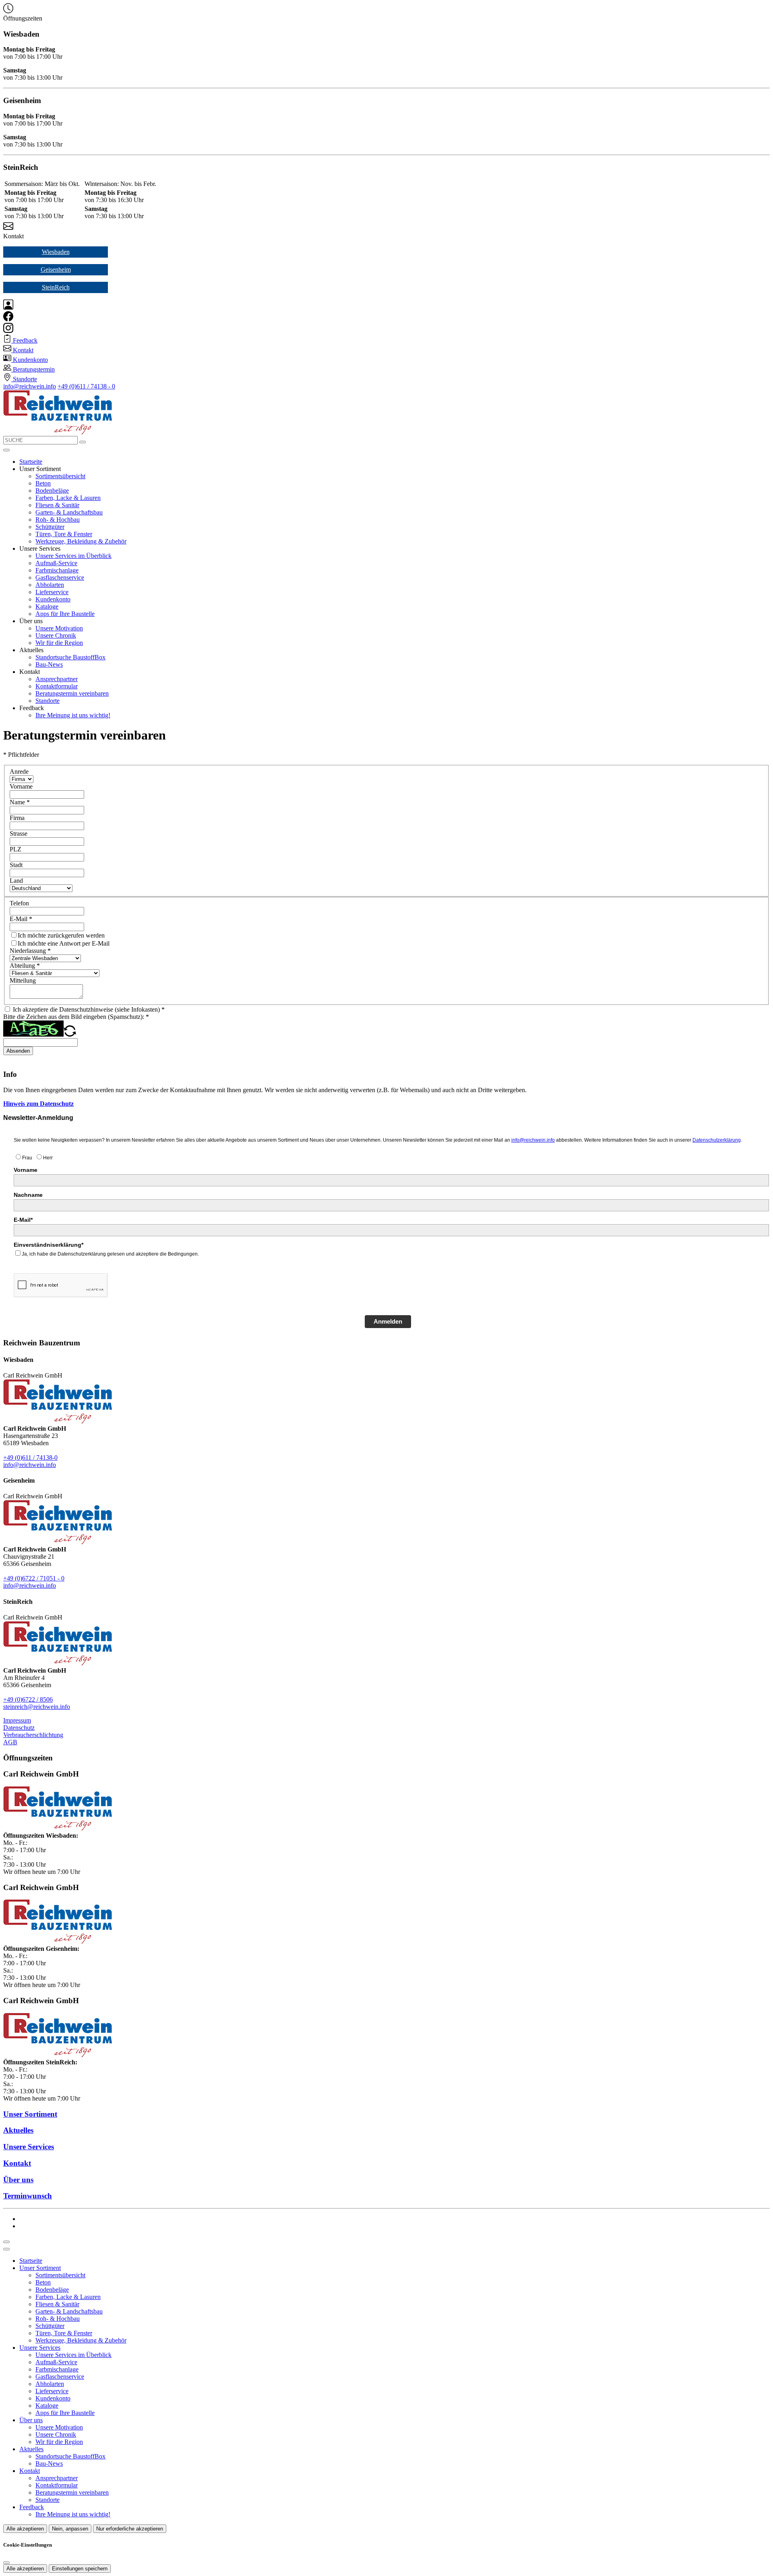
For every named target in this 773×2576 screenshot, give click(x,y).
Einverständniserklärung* (49, 1245)
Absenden (18, 1051)
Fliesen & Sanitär (57, 505)
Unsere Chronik (56, 635)
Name (20, 802)
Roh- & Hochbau (58, 520)
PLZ (16, 849)
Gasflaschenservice (60, 577)
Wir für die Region (59, 643)
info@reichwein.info (30, 386)
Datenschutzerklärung (717, 1140)
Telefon (19, 903)
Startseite (31, 462)
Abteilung (25, 966)
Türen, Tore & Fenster (64, 534)
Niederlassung (30, 951)
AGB (10, 1742)
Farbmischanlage (57, 570)
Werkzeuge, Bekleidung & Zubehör (81, 541)
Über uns (31, 2420)
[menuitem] (20, 340)
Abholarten (50, 585)
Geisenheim (56, 270)
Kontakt (30, 2471)
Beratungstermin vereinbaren (72, 693)
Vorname (21, 786)
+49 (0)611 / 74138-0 (30, 1457)
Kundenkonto (53, 599)
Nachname (28, 1195)
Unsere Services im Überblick (73, 556)
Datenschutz (19, 1728)
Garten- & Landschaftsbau (69, 512)
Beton (43, 483)
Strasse (19, 834)
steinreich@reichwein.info (37, 1707)
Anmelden (388, 1321)
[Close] (6, 2249)
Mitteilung (23, 980)
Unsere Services (40, 2348)
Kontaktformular (57, 686)
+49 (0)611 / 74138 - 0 (86, 386)
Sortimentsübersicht (60, 476)
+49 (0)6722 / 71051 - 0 (34, 1578)
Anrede (19, 772)
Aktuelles (31, 2449)
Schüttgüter (50, 527)
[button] (6, 450)
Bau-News (49, 664)
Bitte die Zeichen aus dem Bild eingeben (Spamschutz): (76, 1017)
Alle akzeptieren (25, 2529)
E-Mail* (23, 1220)
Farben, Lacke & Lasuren (68, 498)
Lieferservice (52, 592)
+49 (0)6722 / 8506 (28, 1699)
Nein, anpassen (70, 2529)
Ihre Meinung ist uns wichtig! (73, 715)
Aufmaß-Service (56, 563)
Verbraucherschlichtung (33, 1735)
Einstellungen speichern (80, 2569)
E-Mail (21, 919)
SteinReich (56, 287)
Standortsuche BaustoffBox (70, 657)
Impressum (17, 1720)
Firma (17, 818)
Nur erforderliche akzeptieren (130, 2529)
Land (16, 881)
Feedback (32, 2507)
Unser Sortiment (40, 2268)
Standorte (48, 701)
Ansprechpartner (57, 679)
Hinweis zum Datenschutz (38, 1104)
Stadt (16, 865)
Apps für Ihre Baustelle (65, 614)
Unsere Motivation (59, 628)
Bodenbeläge (52, 491)
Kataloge (47, 606)
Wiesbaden (56, 252)
